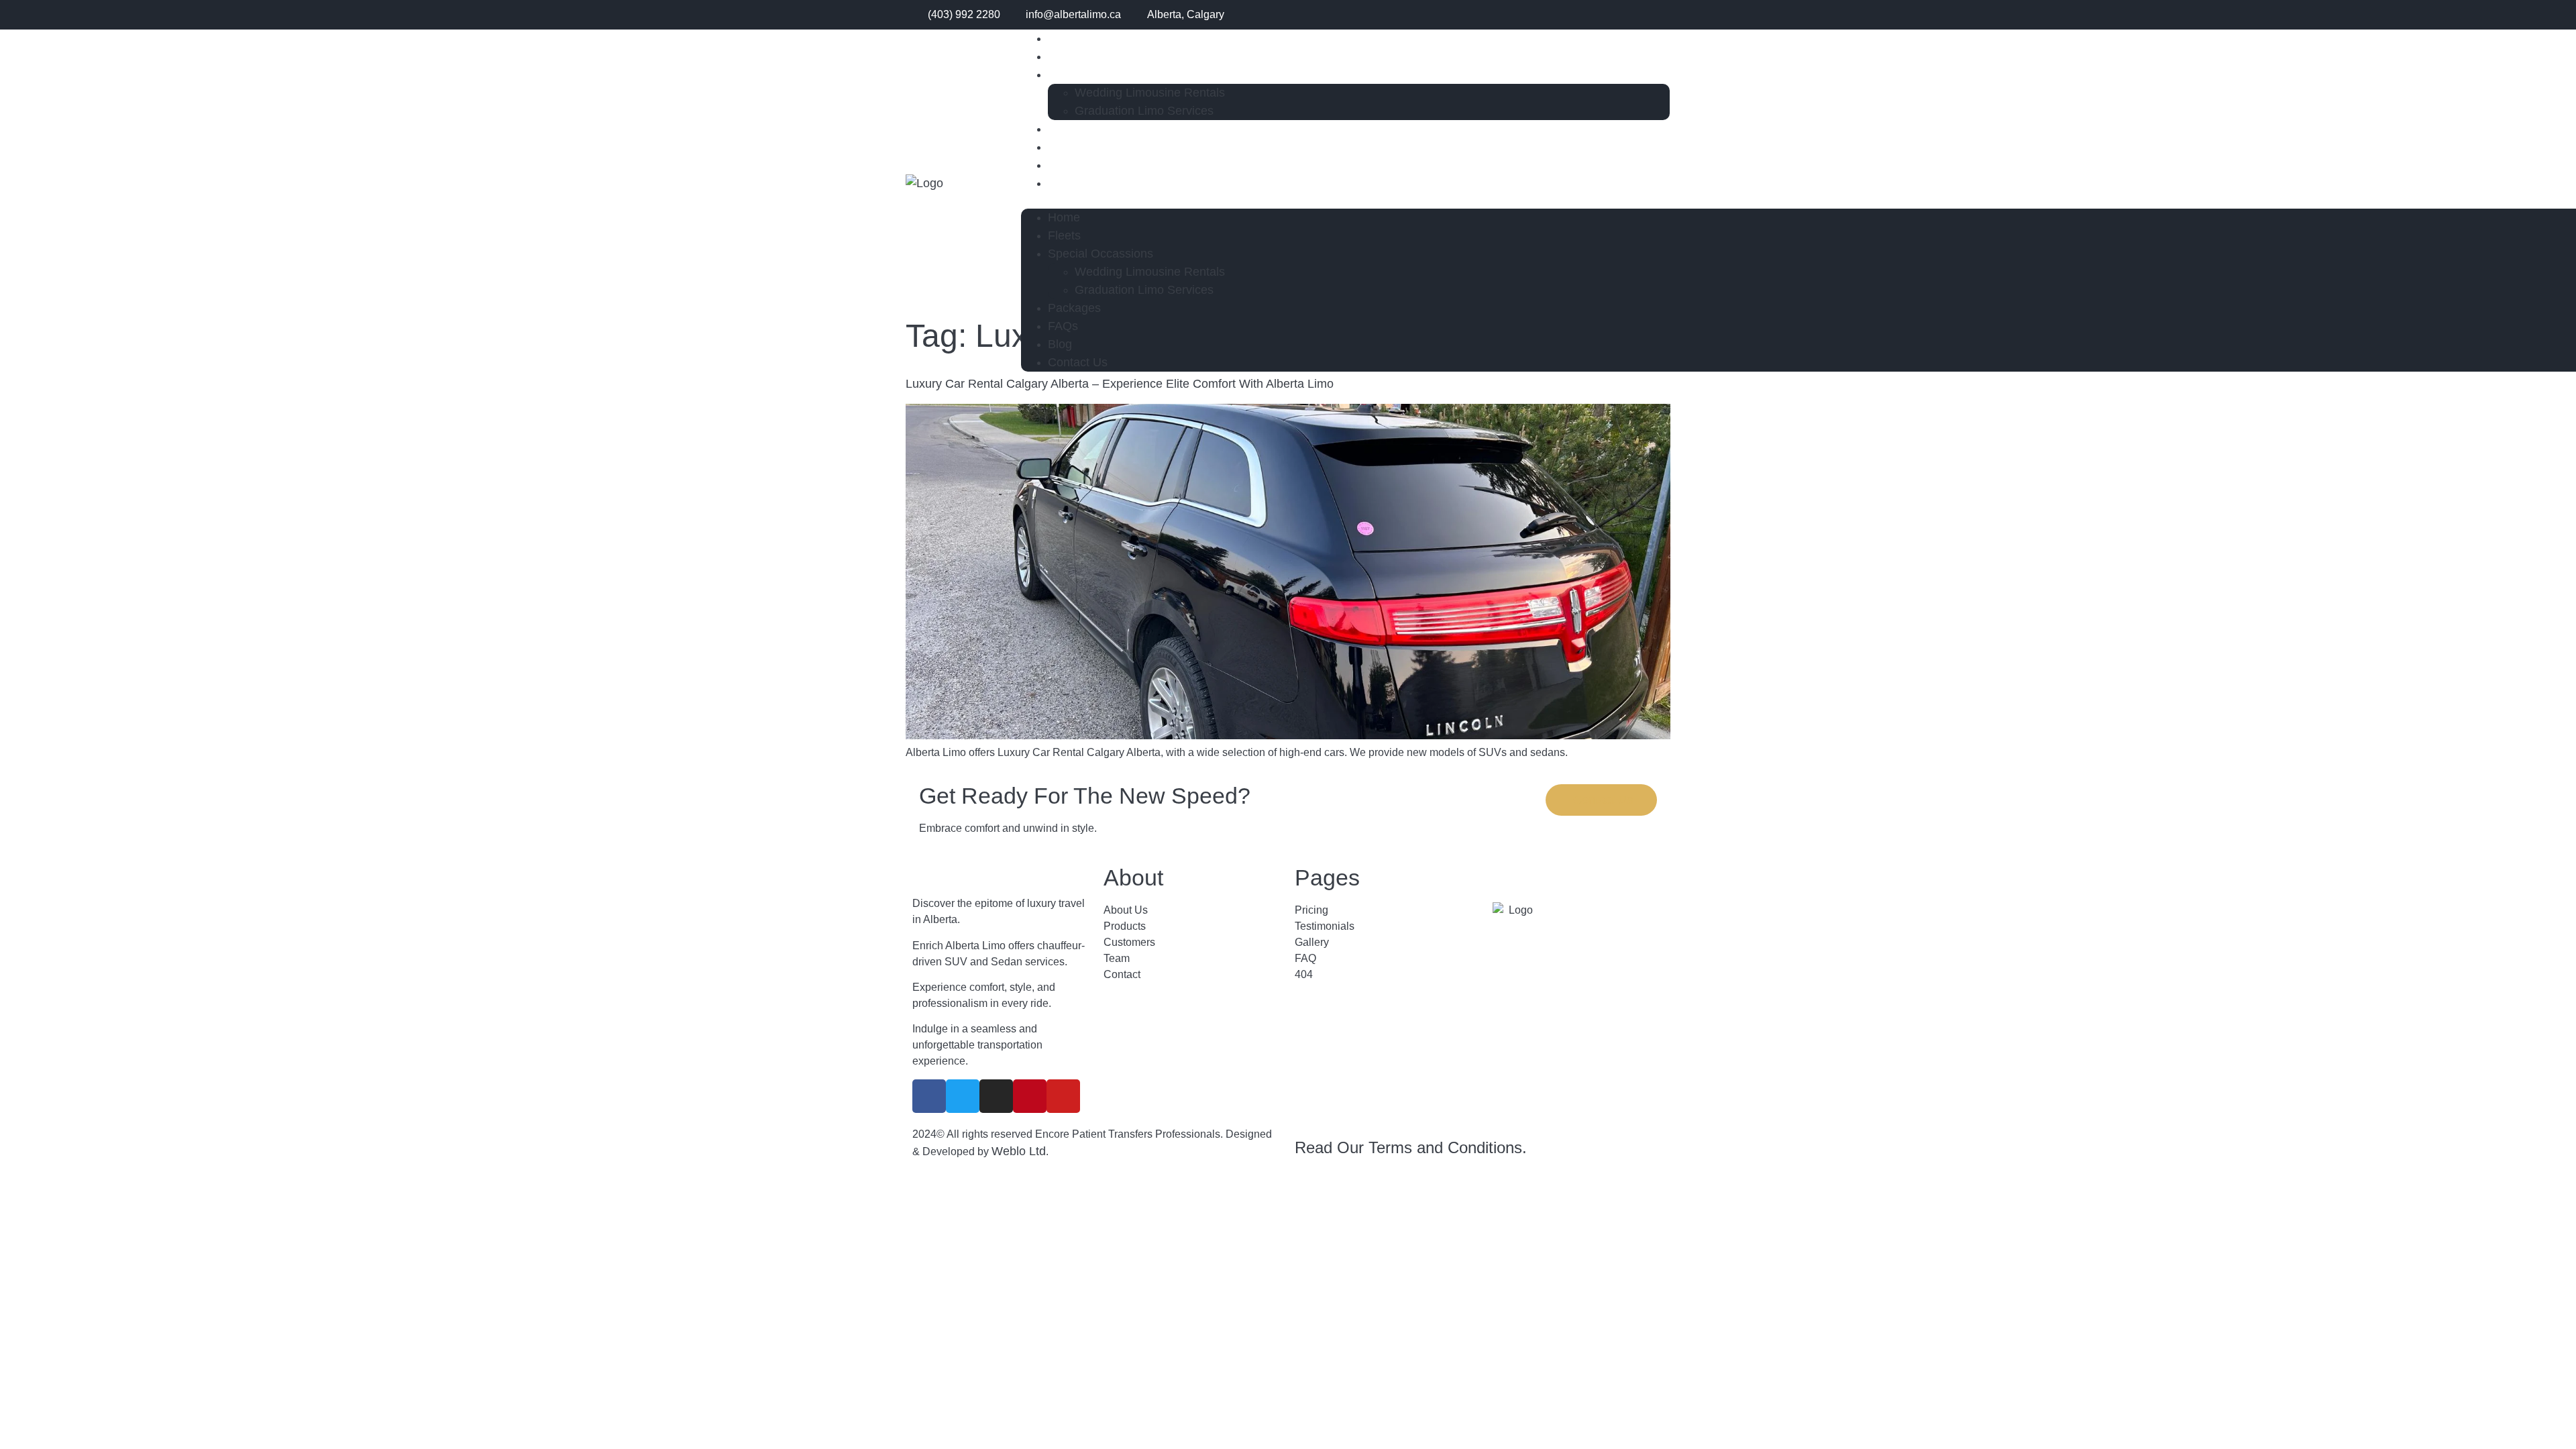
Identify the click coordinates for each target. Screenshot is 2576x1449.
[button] (1346, 201)
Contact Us (1078, 183)
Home (1064, 217)
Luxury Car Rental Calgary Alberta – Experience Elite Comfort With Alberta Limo (1120, 384)
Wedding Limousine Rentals (1150, 93)
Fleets (1064, 235)
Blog (1060, 344)
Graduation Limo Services (1144, 111)
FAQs (1063, 326)
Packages (1074, 308)
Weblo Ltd (1019, 1151)
